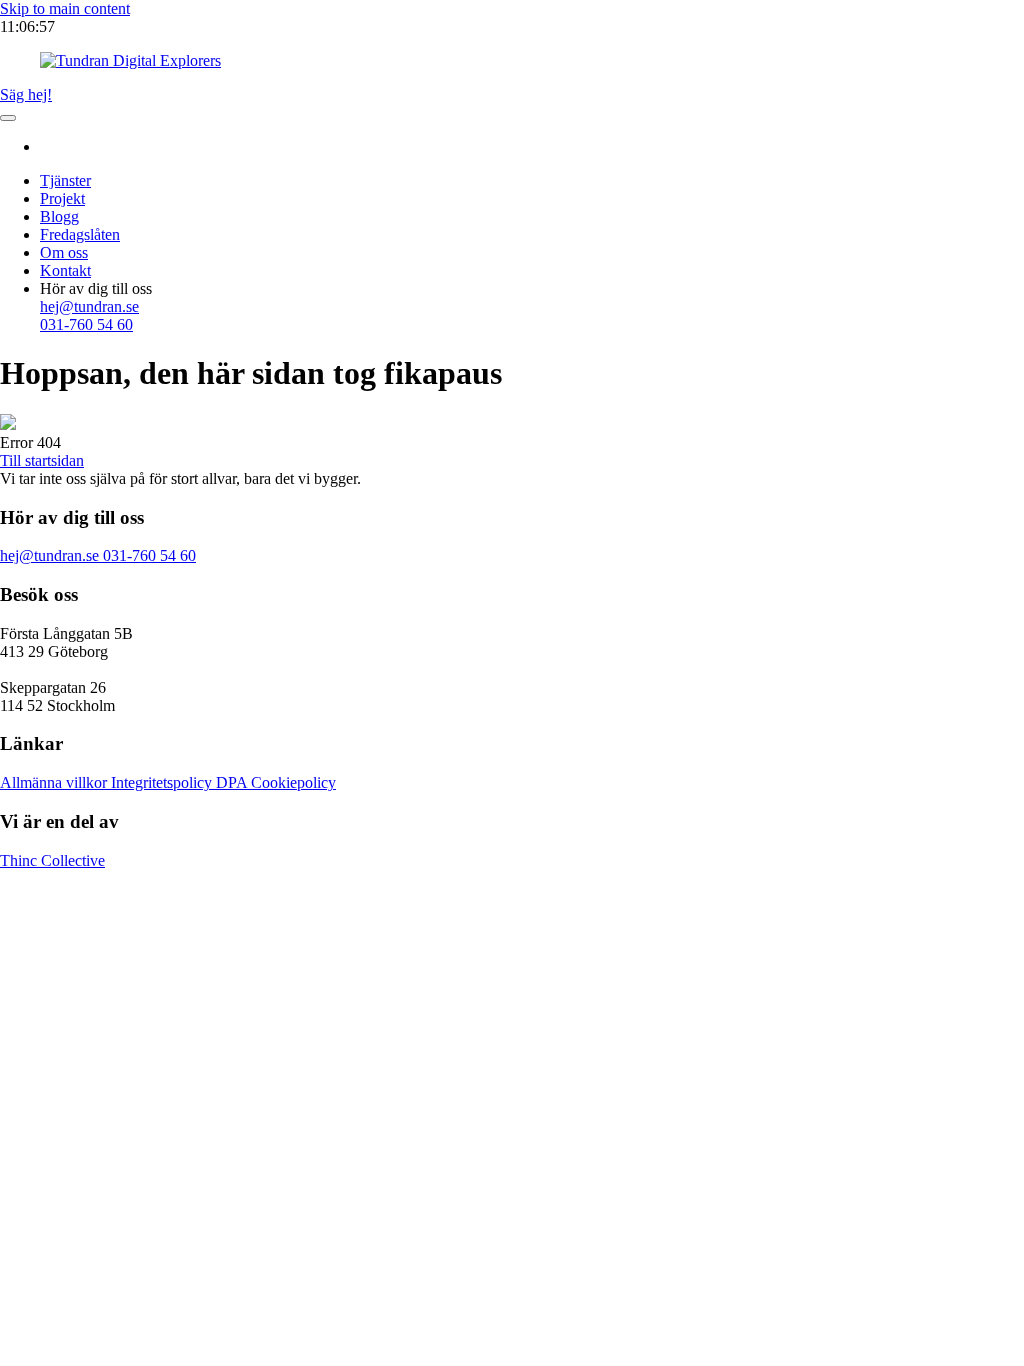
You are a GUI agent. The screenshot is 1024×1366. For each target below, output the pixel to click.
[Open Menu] (8, 118)
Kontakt (65, 270)
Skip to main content (65, 8)
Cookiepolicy (293, 782)
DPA (233, 782)
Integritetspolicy (163, 782)
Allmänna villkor (55, 782)
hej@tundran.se (51, 555)
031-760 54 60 (149, 555)
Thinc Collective (52, 860)
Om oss (64, 252)
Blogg (59, 216)
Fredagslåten (80, 234)
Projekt (62, 198)
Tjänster (65, 180)
